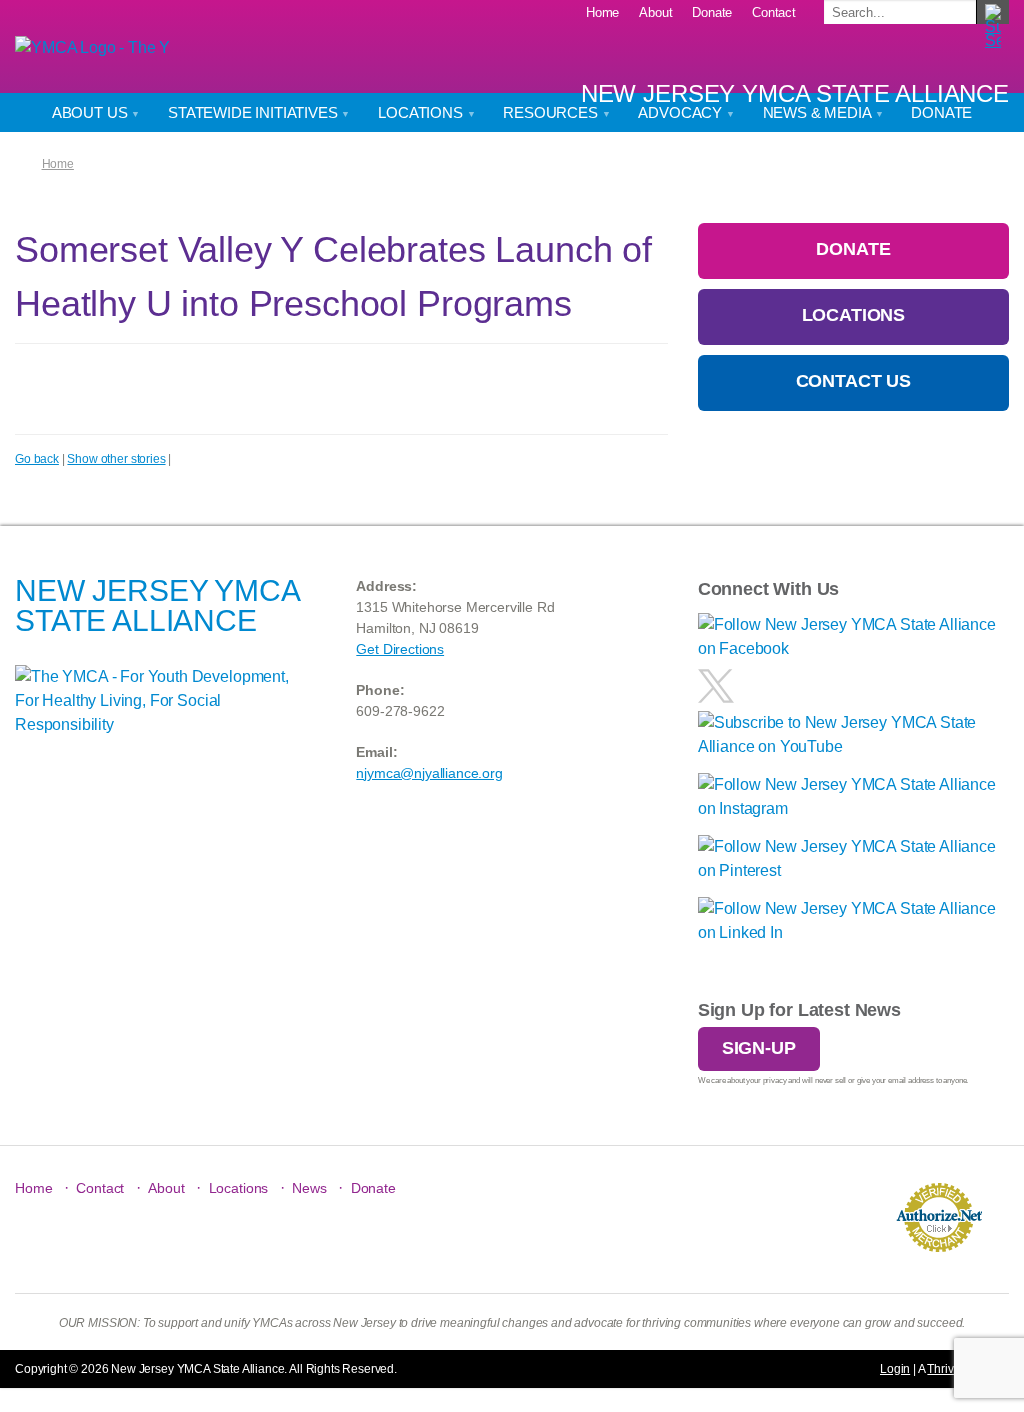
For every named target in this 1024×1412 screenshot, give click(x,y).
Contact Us (853, 381)
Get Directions (400, 649)
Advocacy (682, 112)
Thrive (943, 1369)
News (309, 1188)
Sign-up (759, 1048)
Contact (774, 12)
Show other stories (116, 459)
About (655, 12)
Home (602, 12)
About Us (92, 112)
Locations (422, 112)
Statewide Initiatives (254, 112)
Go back (37, 459)
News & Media (819, 112)
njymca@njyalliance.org (429, 773)
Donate (712, 12)
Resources (552, 112)
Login (895, 1369)
